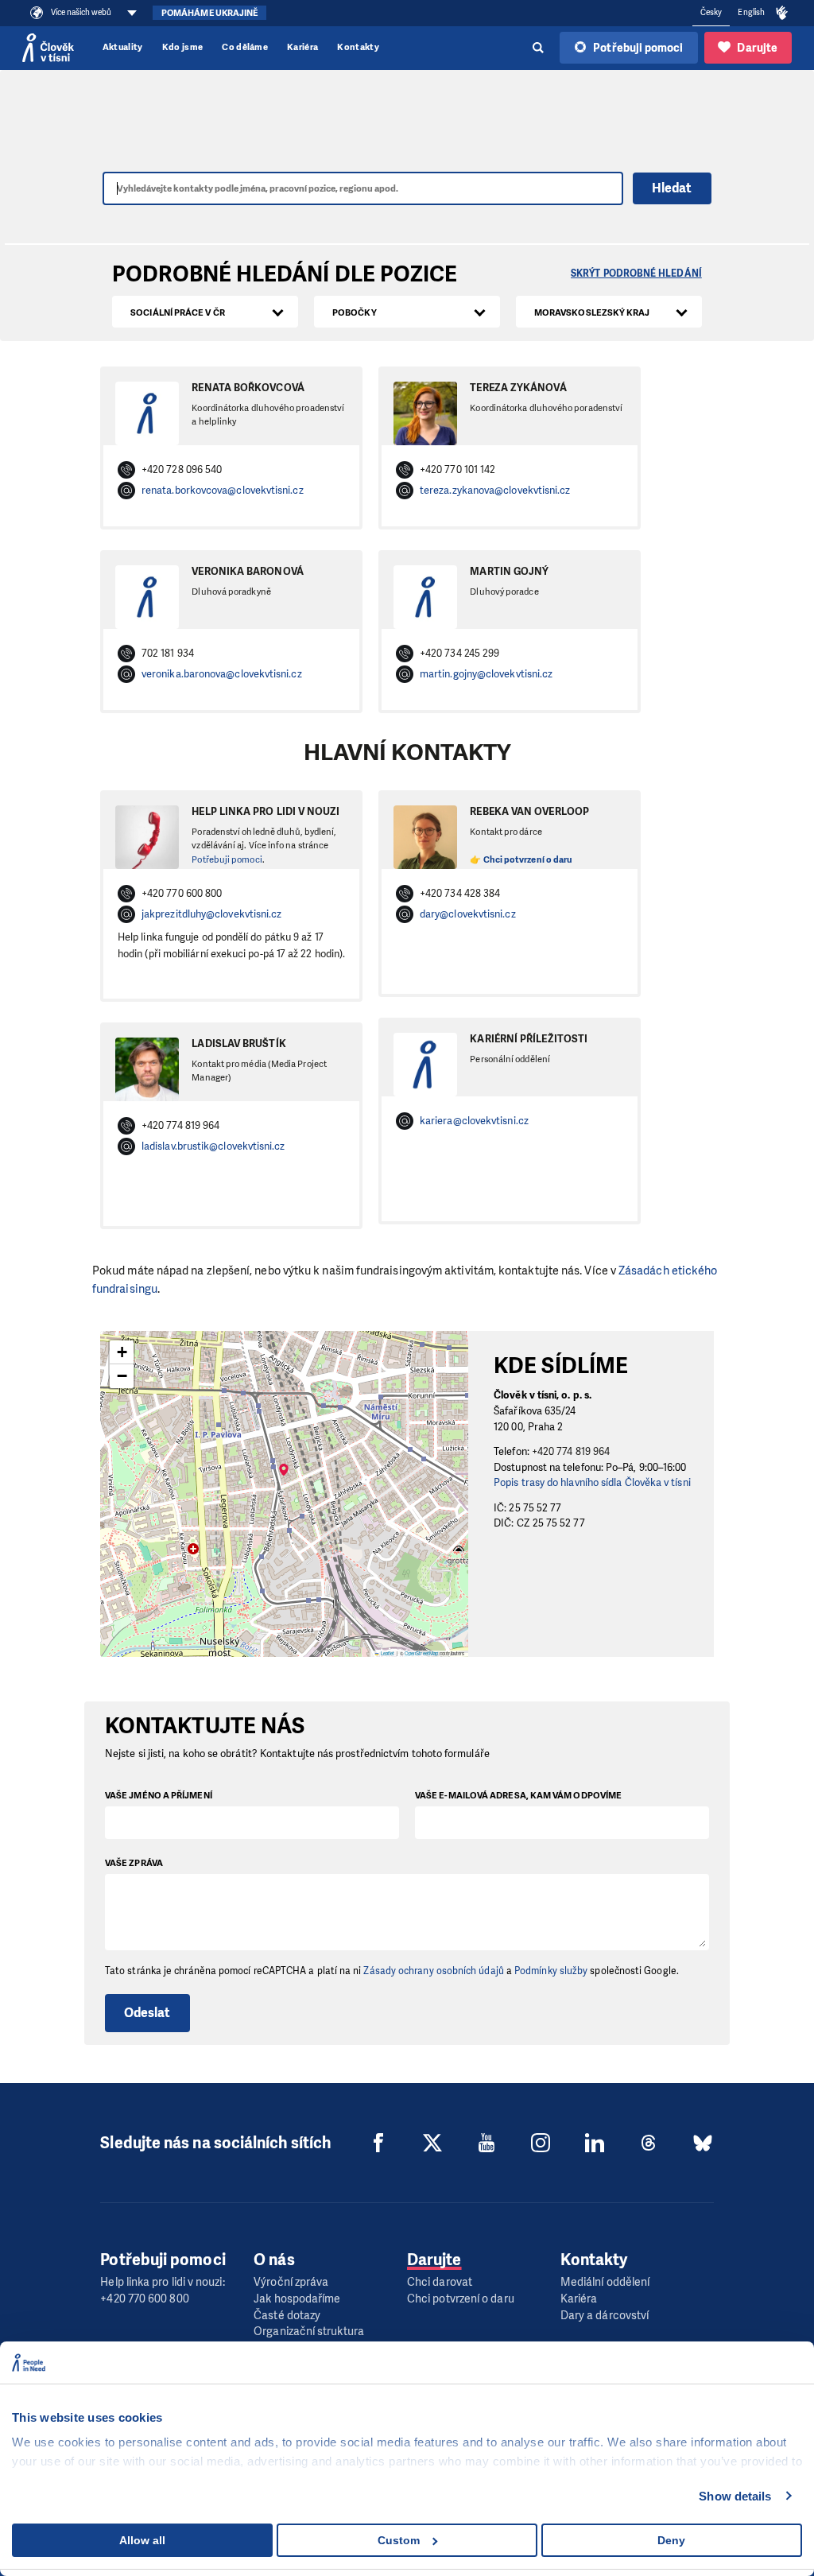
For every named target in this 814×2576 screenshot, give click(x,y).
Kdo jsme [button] (183, 47)
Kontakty (358, 47)
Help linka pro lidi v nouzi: (162, 2282)
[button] (284, 1479)
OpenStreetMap (421, 1653)
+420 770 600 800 (144, 2299)
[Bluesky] (703, 2143)
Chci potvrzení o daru (461, 2299)
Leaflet (387, 1653)
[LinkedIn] (595, 2143)
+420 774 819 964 (571, 1451)
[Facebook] (378, 2143)
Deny (671, 2540)
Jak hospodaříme (297, 2299)
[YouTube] (486, 2143)
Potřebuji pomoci (227, 860)
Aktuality (123, 47)
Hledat (672, 188)
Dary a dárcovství (605, 2316)
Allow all (142, 2540)
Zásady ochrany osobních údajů (433, 1971)
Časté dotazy (287, 2316)
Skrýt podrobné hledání (636, 274)
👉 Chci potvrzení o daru (521, 860)
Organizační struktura (309, 2332)
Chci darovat (440, 2282)
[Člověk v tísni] (48, 48)
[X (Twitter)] (432, 2143)
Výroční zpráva (291, 2282)
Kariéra (302, 47)
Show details (735, 2496)
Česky (711, 12)
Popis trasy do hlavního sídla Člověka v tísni (592, 1482)
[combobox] (205, 312)
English (751, 12)
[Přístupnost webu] (782, 14)
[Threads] (649, 2143)
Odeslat (147, 2013)
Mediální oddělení (605, 2282)
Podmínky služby (551, 1971)
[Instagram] (541, 2143)
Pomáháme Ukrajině (209, 13)
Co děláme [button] (245, 47)
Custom (399, 2540)
